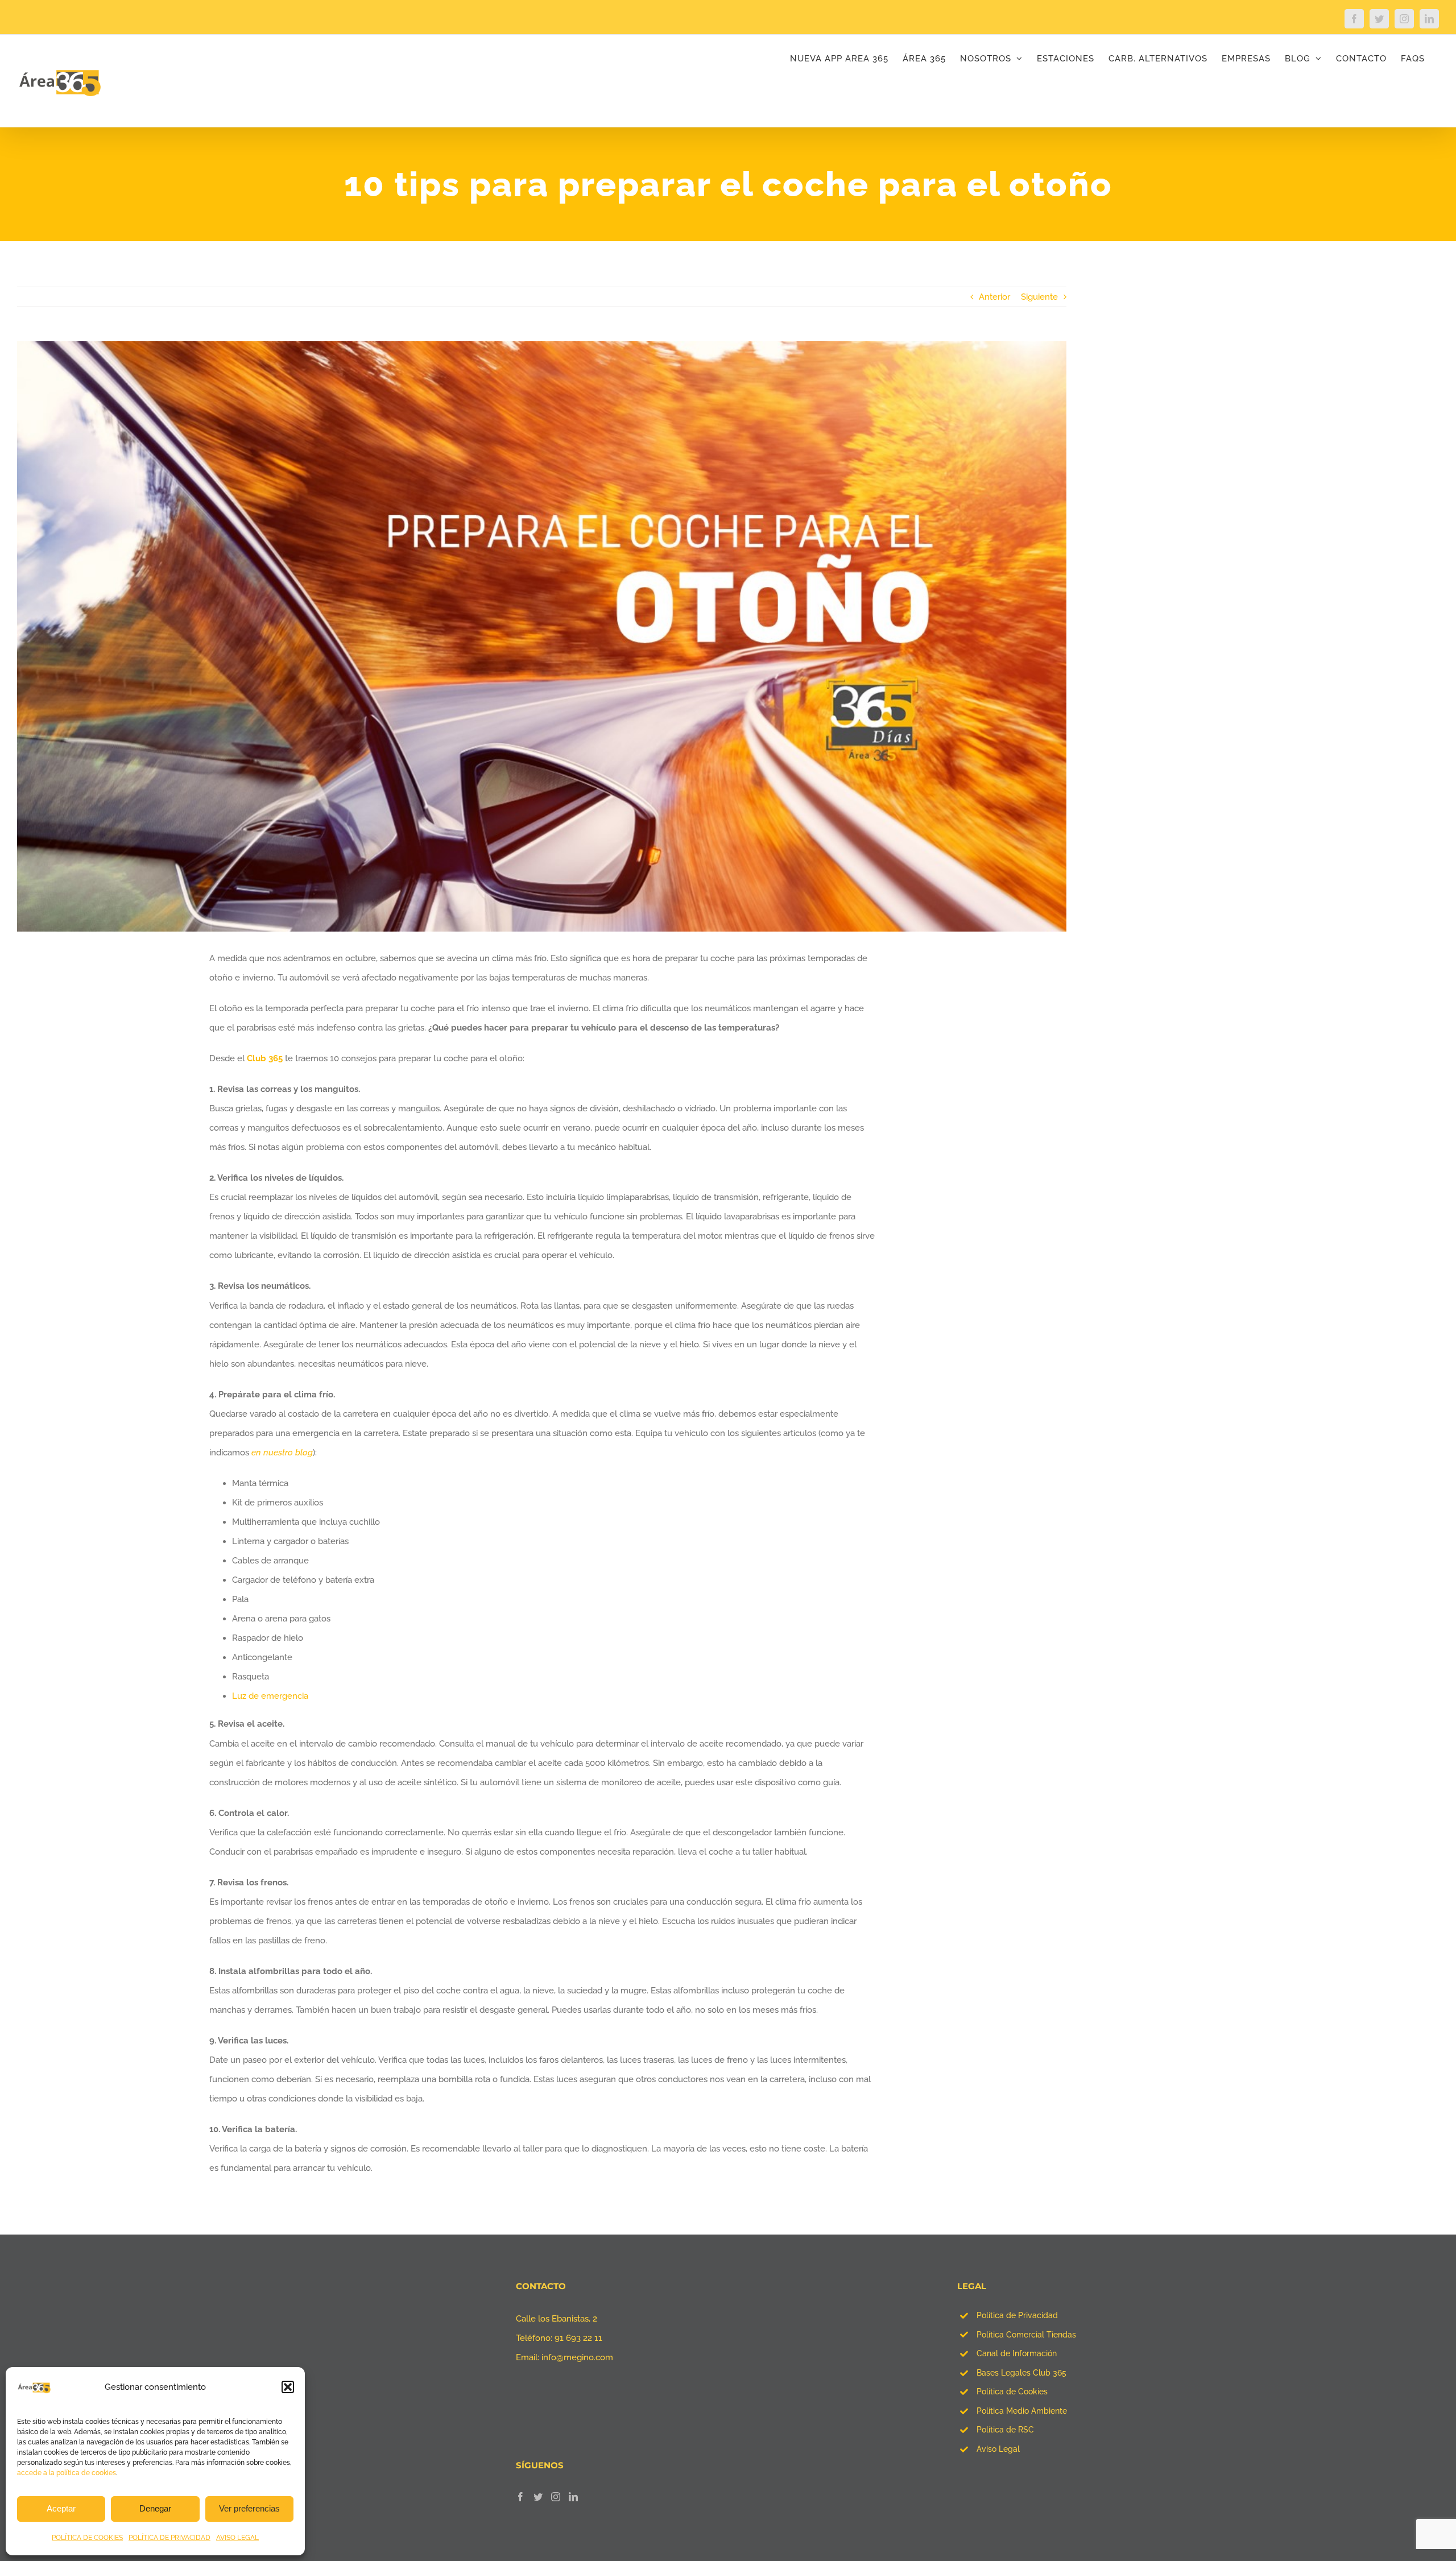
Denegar (155, 2508)
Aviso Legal (998, 2449)
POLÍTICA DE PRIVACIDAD (169, 2538)
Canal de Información (1017, 2353)
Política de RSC (1005, 2430)
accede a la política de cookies (67, 2473)
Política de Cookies (1012, 2392)
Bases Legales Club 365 (1021, 2373)
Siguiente (1039, 297)
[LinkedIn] (573, 2497)
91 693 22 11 (578, 2338)
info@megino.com (577, 2357)
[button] (288, 2387)
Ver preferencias (249, 2508)
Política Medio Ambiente (1022, 2411)
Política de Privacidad (1017, 2315)
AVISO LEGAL (237, 2538)
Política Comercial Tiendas (1026, 2335)
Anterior (994, 297)
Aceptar (61, 2508)
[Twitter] (538, 2497)
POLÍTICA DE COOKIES (87, 2538)
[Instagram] (556, 2497)
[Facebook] (520, 2497)
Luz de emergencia (270, 1696)
